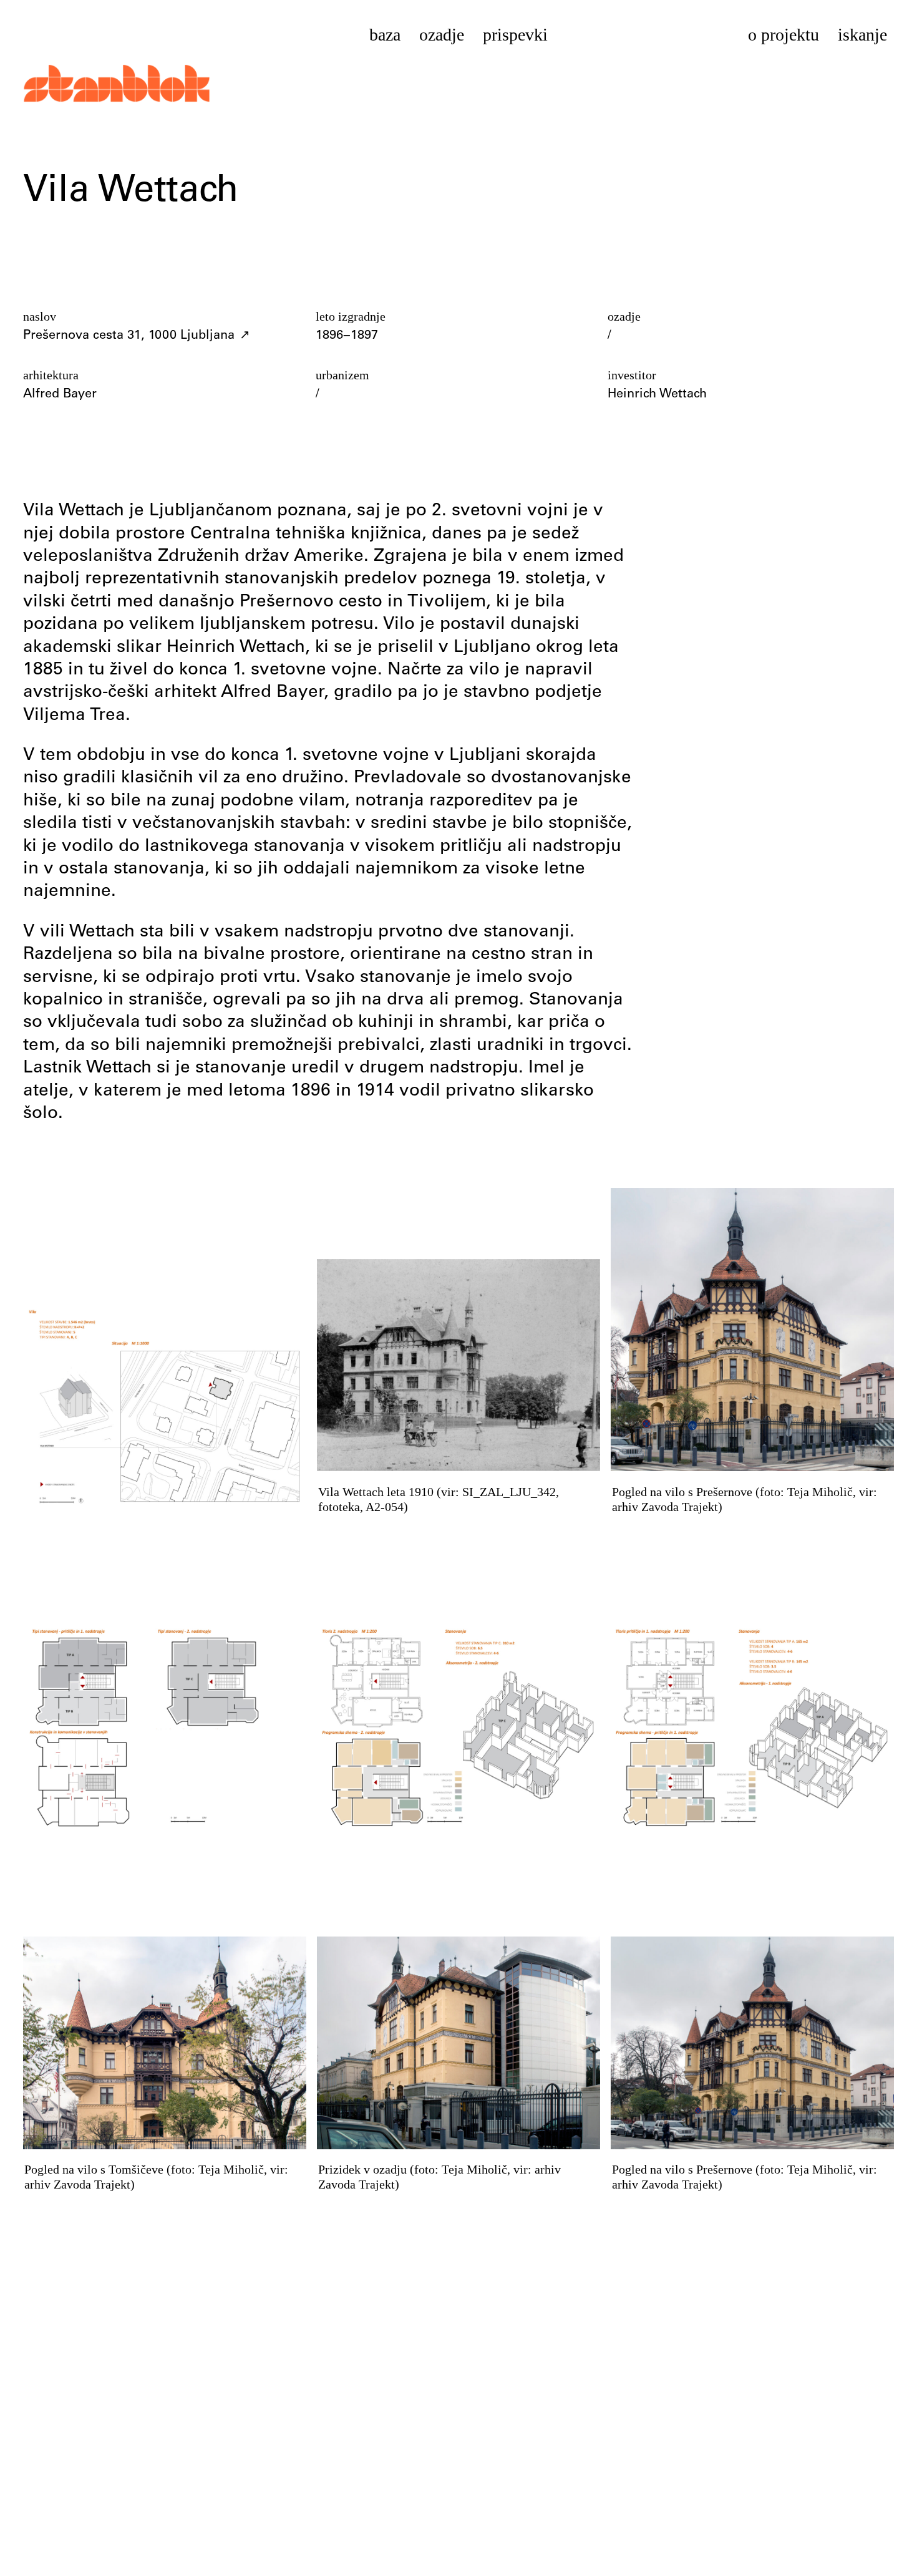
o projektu (784, 35)
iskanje (862, 35)
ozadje (442, 35)
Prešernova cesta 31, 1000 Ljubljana (129, 336)
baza (385, 35)
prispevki (515, 35)
